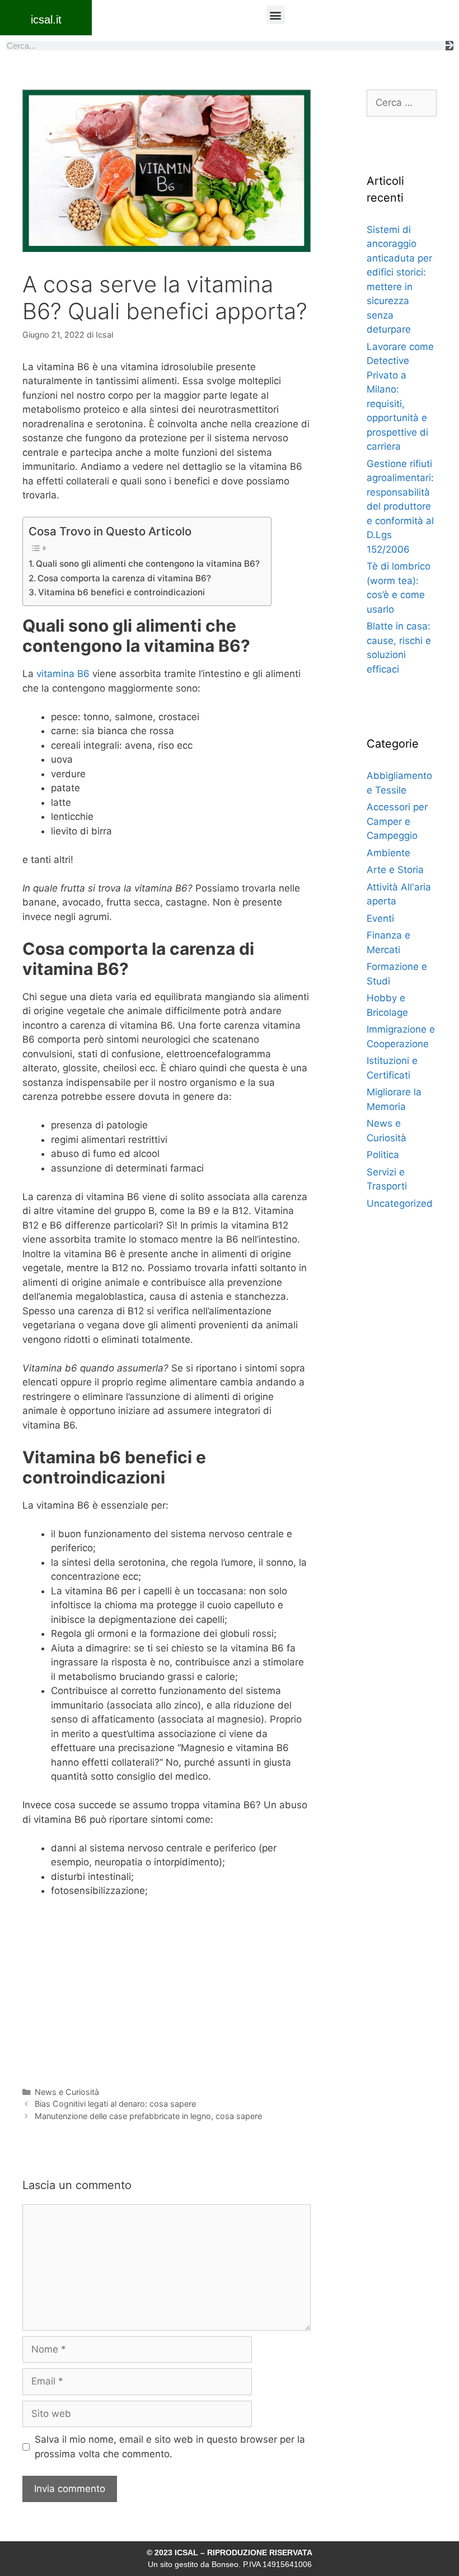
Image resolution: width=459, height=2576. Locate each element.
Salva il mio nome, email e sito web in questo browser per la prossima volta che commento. (170, 2447)
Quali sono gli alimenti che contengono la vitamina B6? (148, 564)
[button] (276, 15)
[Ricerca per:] (402, 102)
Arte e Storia (395, 870)
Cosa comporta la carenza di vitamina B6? (124, 578)
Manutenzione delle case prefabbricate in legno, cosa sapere (148, 2116)
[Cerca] (449, 46)
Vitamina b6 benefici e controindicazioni (121, 592)
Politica (383, 1155)
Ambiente (388, 853)
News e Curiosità (67, 2092)
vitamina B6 (63, 674)
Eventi (380, 918)
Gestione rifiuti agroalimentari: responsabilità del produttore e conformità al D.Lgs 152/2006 (400, 507)
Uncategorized (400, 1203)
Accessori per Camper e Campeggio (397, 821)
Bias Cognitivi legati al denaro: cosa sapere (115, 2104)
